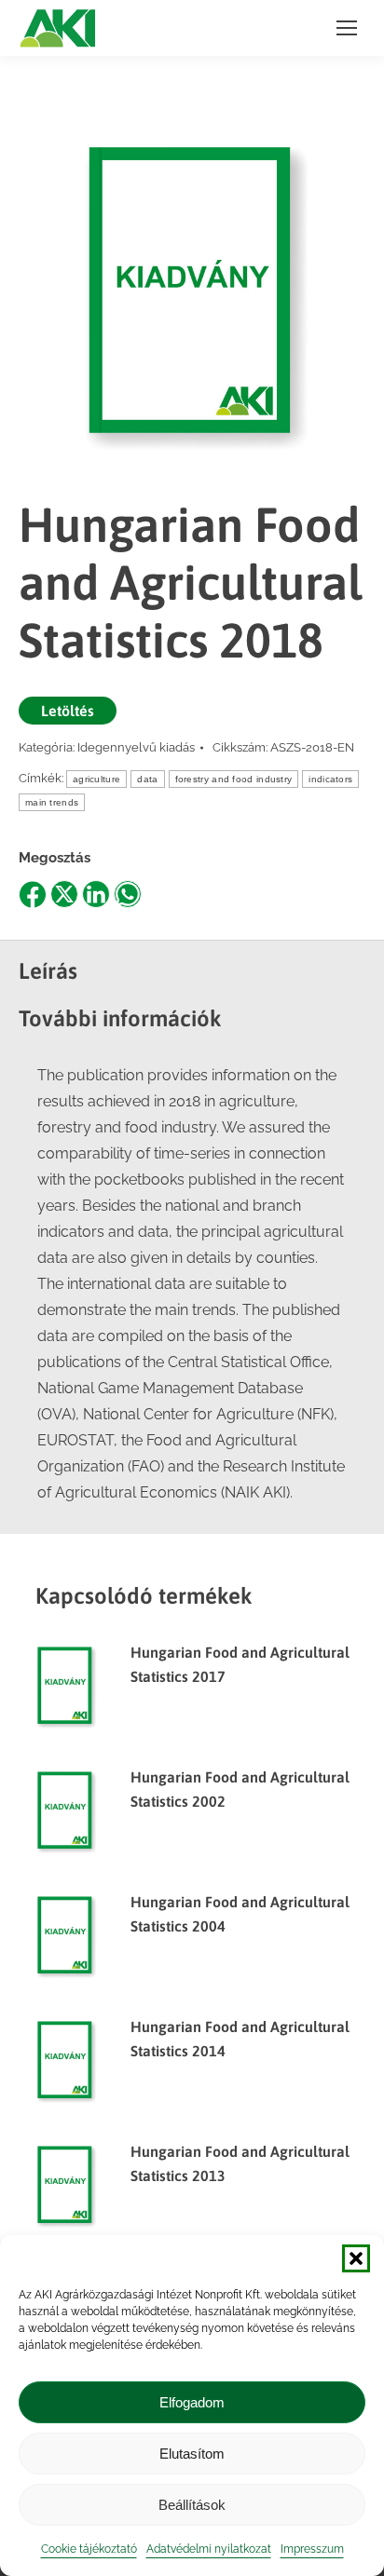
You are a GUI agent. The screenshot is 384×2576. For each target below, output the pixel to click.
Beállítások (192, 2505)
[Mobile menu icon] (347, 28)
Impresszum (312, 2549)
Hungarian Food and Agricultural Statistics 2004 (240, 1914)
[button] (356, 2258)
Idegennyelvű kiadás (136, 747)
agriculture (96, 779)
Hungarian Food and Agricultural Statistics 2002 (240, 1789)
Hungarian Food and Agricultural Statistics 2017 (240, 1664)
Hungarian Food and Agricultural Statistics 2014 (240, 2039)
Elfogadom (192, 2402)
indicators (330, 779)
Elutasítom (192, 2454)
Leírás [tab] (48, 971)
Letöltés (68, 711)
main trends (52, 802)
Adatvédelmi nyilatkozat (209, 2549)
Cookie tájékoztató (89, 2549)
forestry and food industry (234, 779)
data (147, 779)
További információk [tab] (120, 1018)
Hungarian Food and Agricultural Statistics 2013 (240, 2163)
